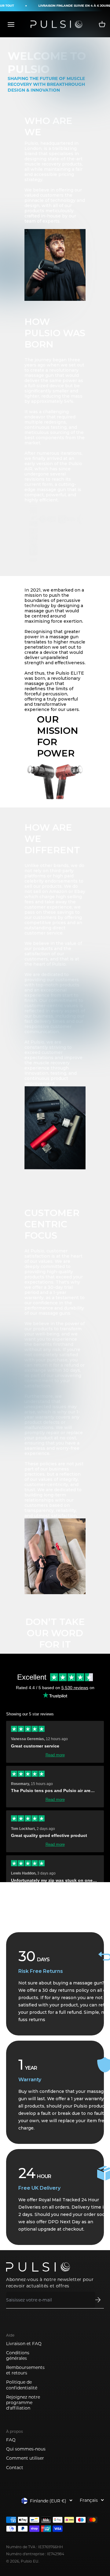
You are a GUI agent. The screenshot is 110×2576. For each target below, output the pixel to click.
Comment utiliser (25, 2458)
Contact (15, 2468)
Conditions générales (18, 2356)
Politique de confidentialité (22, 2385)
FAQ (11, 2440)
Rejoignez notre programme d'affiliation (23, 2403)
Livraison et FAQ (24, 2344)
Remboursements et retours (25, 2370)
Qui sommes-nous (26, 2449)
